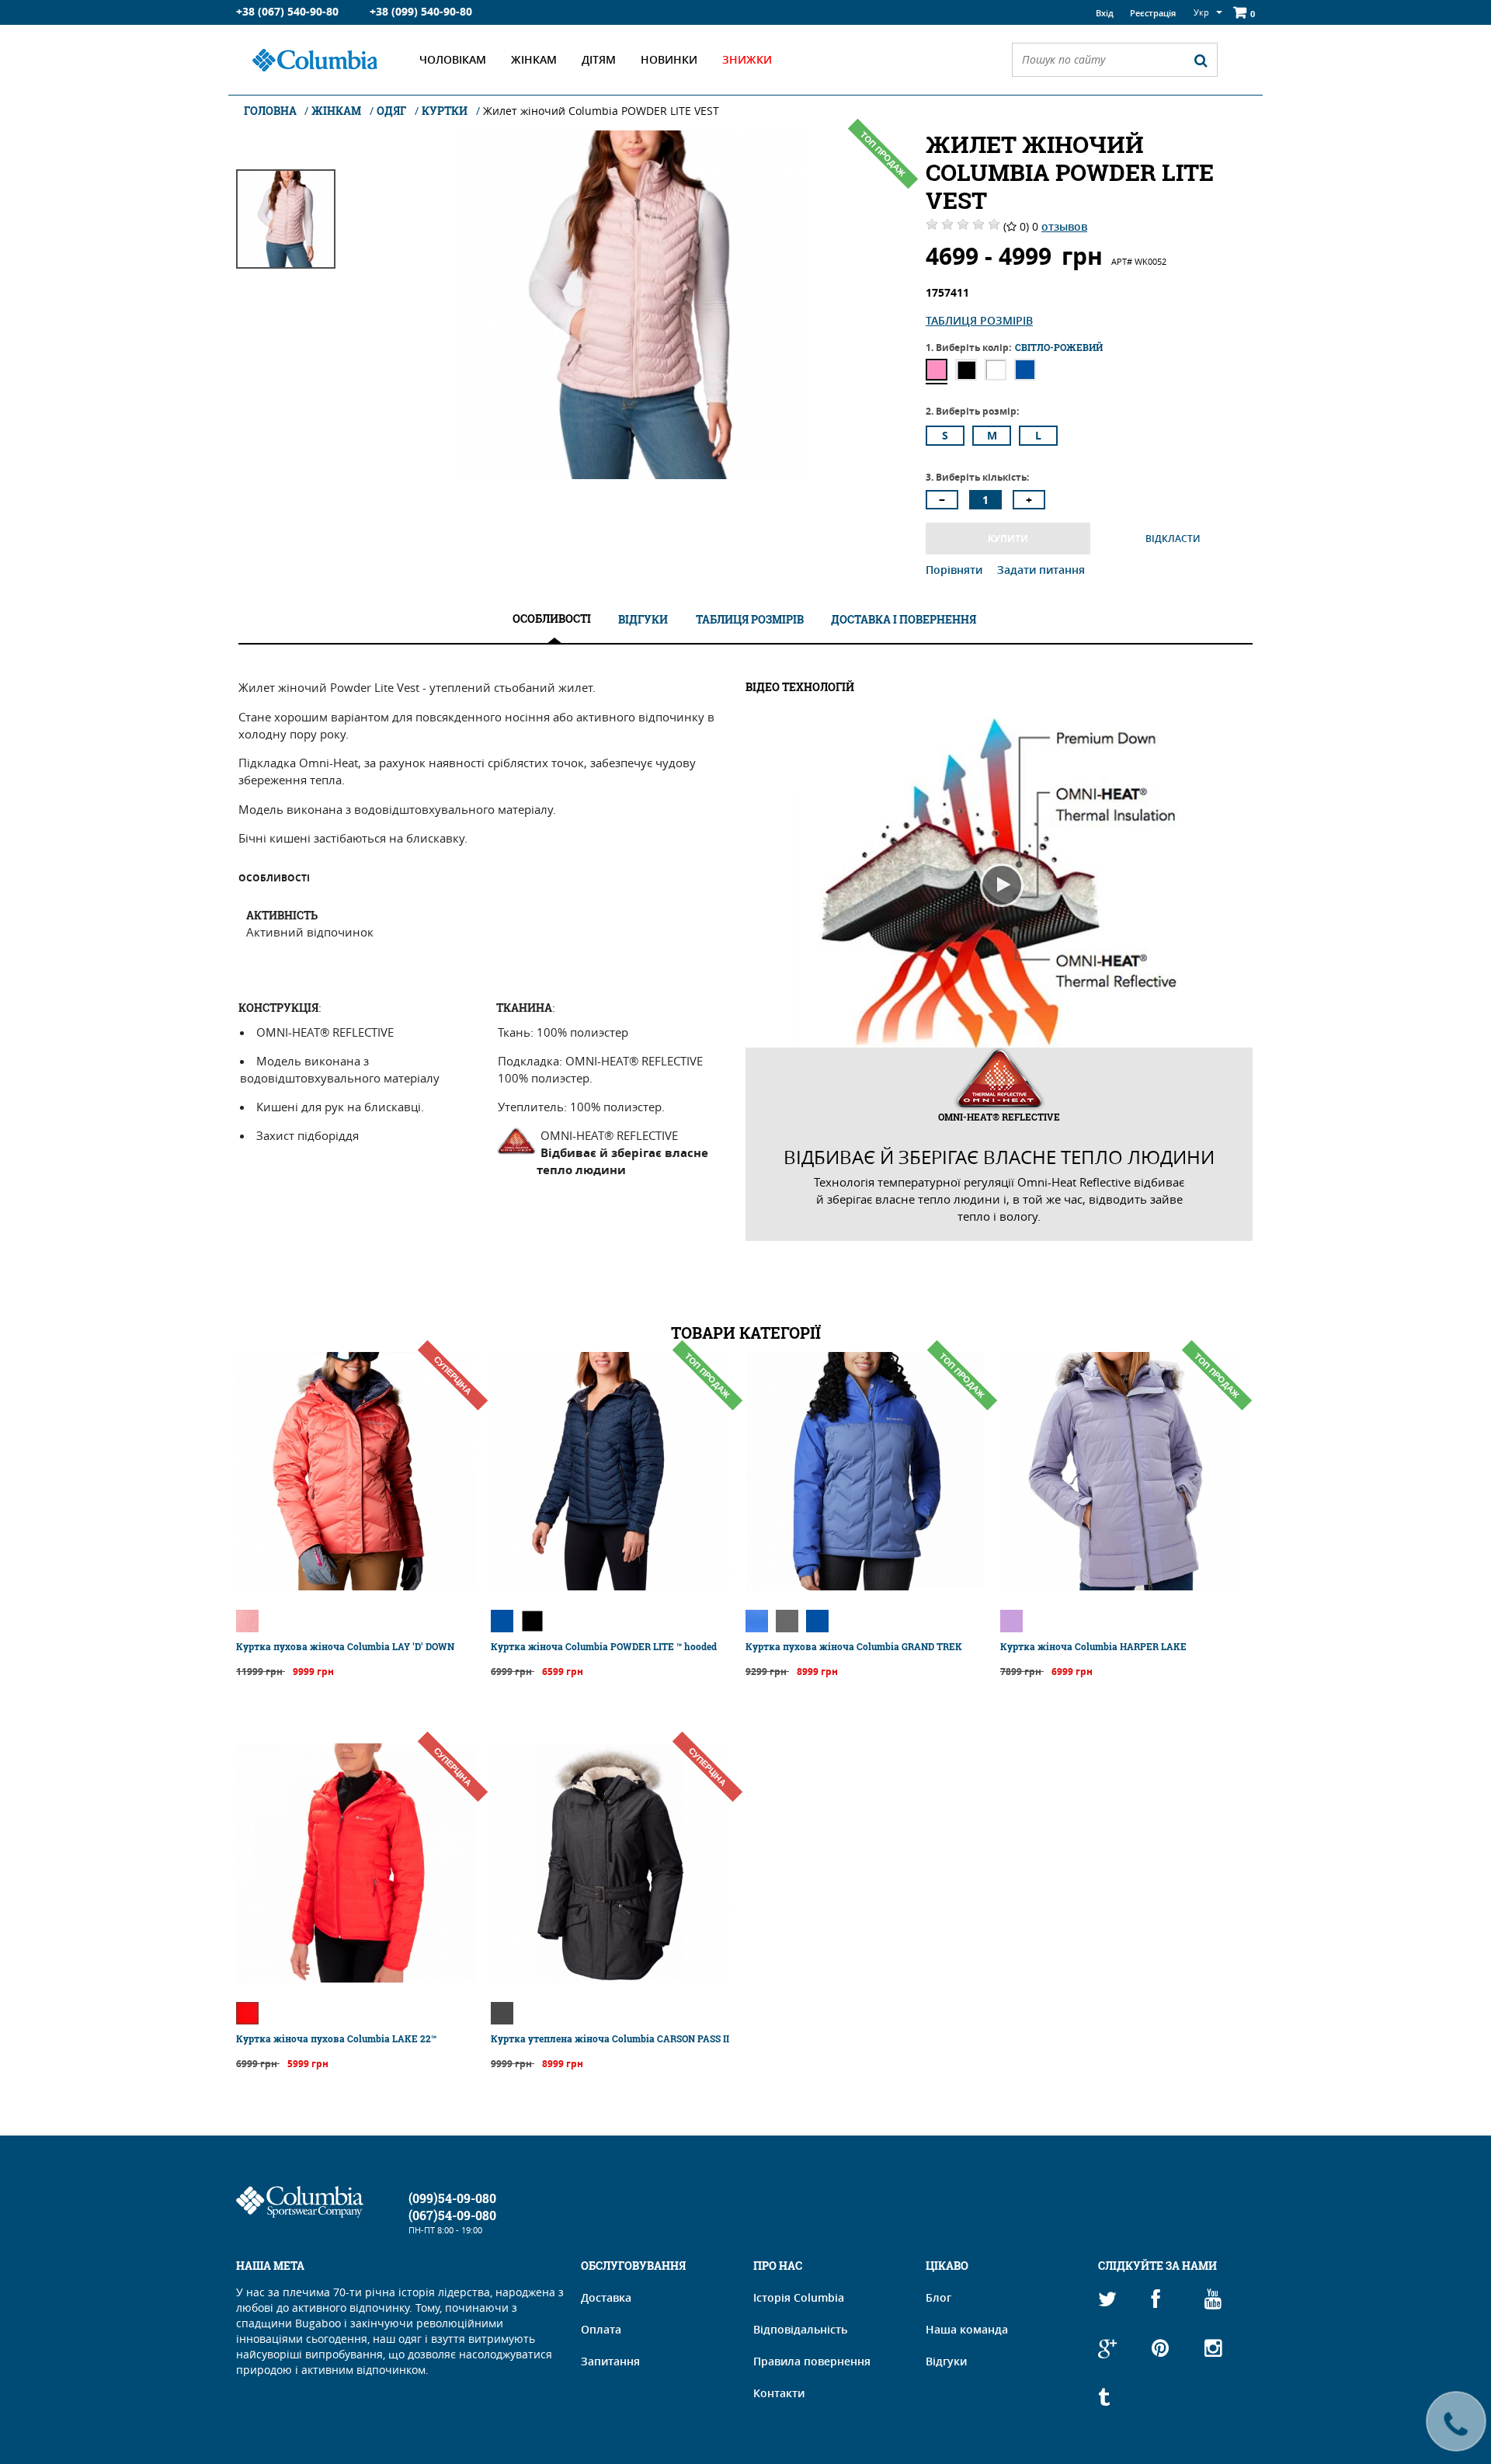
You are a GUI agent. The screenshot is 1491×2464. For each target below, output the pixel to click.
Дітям (599, 59)
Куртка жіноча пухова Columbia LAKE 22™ (336, 2038)
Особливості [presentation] (552, 619)
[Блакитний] (757, 1621)
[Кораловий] (247, 1621)
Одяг (391, 111)
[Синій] (502, 1621)
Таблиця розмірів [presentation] (750, 619)
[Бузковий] (1011, 1621)
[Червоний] (247, 2013)
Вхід (1105, 13)
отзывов (1064, 226)
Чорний (966, 370)
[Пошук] (1201, 60)
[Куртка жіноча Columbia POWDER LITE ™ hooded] (610, 1586)
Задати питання (1041, 570)
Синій (1025, 370)
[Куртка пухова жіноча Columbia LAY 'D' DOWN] (356, 1586)
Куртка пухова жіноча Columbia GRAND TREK (854, 1646)
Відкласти (1173, 539)
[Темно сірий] (502, 2013)
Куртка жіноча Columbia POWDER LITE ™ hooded (604, 1646)
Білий (996, 370)
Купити (1008, 539)
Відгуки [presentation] (643, 619)
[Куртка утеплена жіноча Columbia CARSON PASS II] (610, 1978)
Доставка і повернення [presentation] (904, 619)
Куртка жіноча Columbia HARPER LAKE (1093, 1646)
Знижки (747, 59)
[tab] (552, 619)
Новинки (669, 59)
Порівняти (956, 570)
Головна (271, 111)
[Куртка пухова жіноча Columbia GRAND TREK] (865, 1586)
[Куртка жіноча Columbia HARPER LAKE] (1120, 1586)
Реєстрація (1153, 13)
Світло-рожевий (937, 370)
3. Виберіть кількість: (977, 477)
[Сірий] (787, 1621)
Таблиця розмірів (979, 320)
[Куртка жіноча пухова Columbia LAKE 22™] (356, 1978)
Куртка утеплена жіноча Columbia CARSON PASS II (610, 2038)
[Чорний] (532, 1621)
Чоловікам (453, 59)
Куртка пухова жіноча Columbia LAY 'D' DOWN (345, 1646)
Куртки (445, 111)
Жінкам (534, 59)
